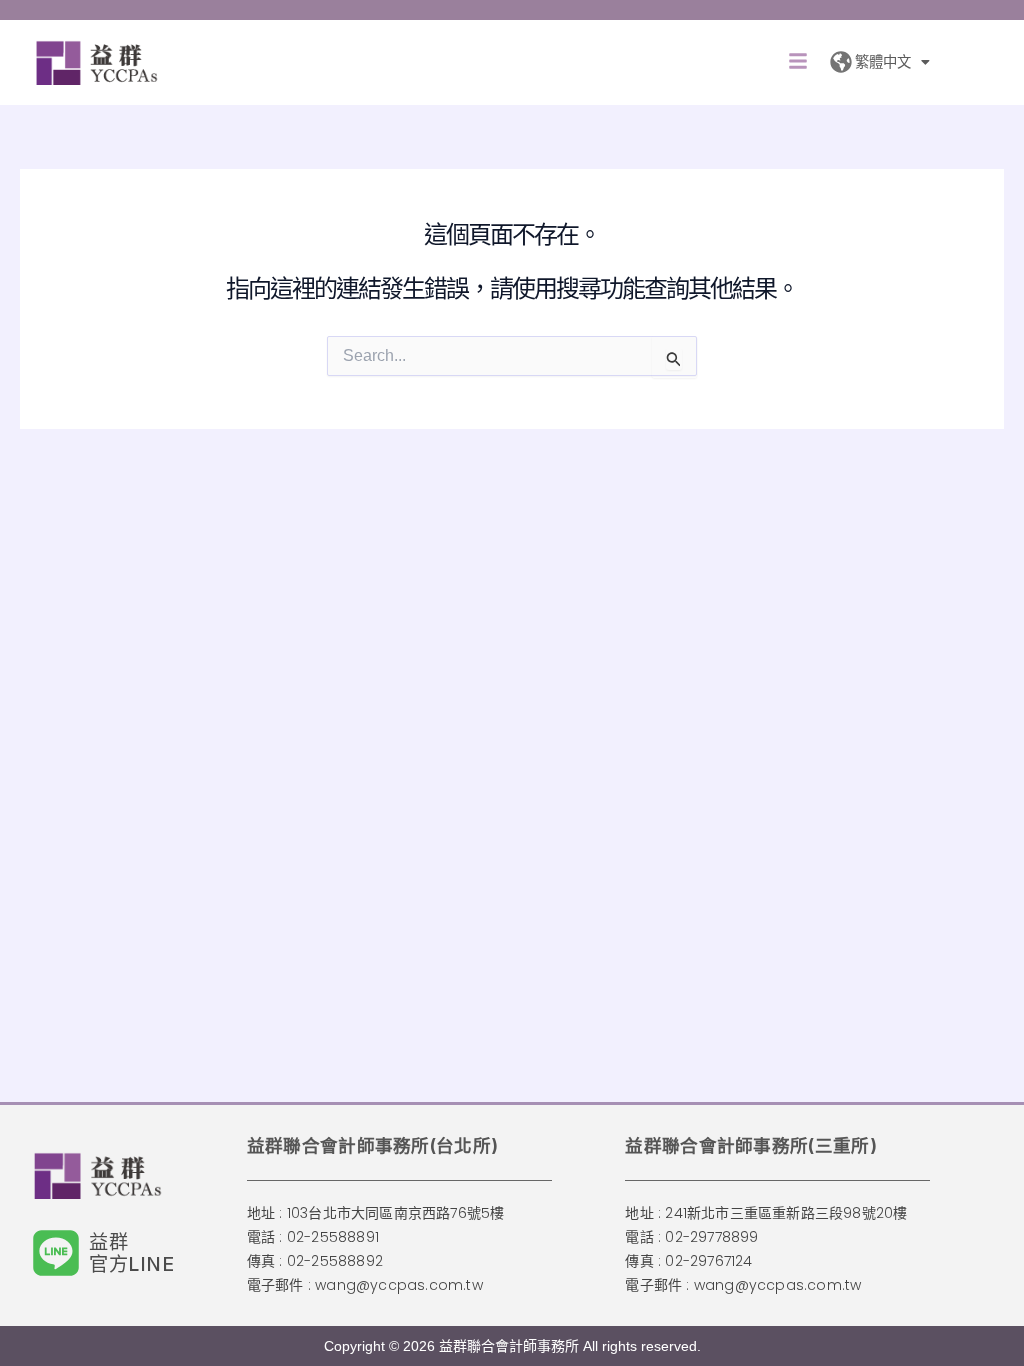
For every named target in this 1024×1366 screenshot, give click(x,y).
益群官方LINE (132, 1253)
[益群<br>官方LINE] (56, 1253)
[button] (798, 62)
